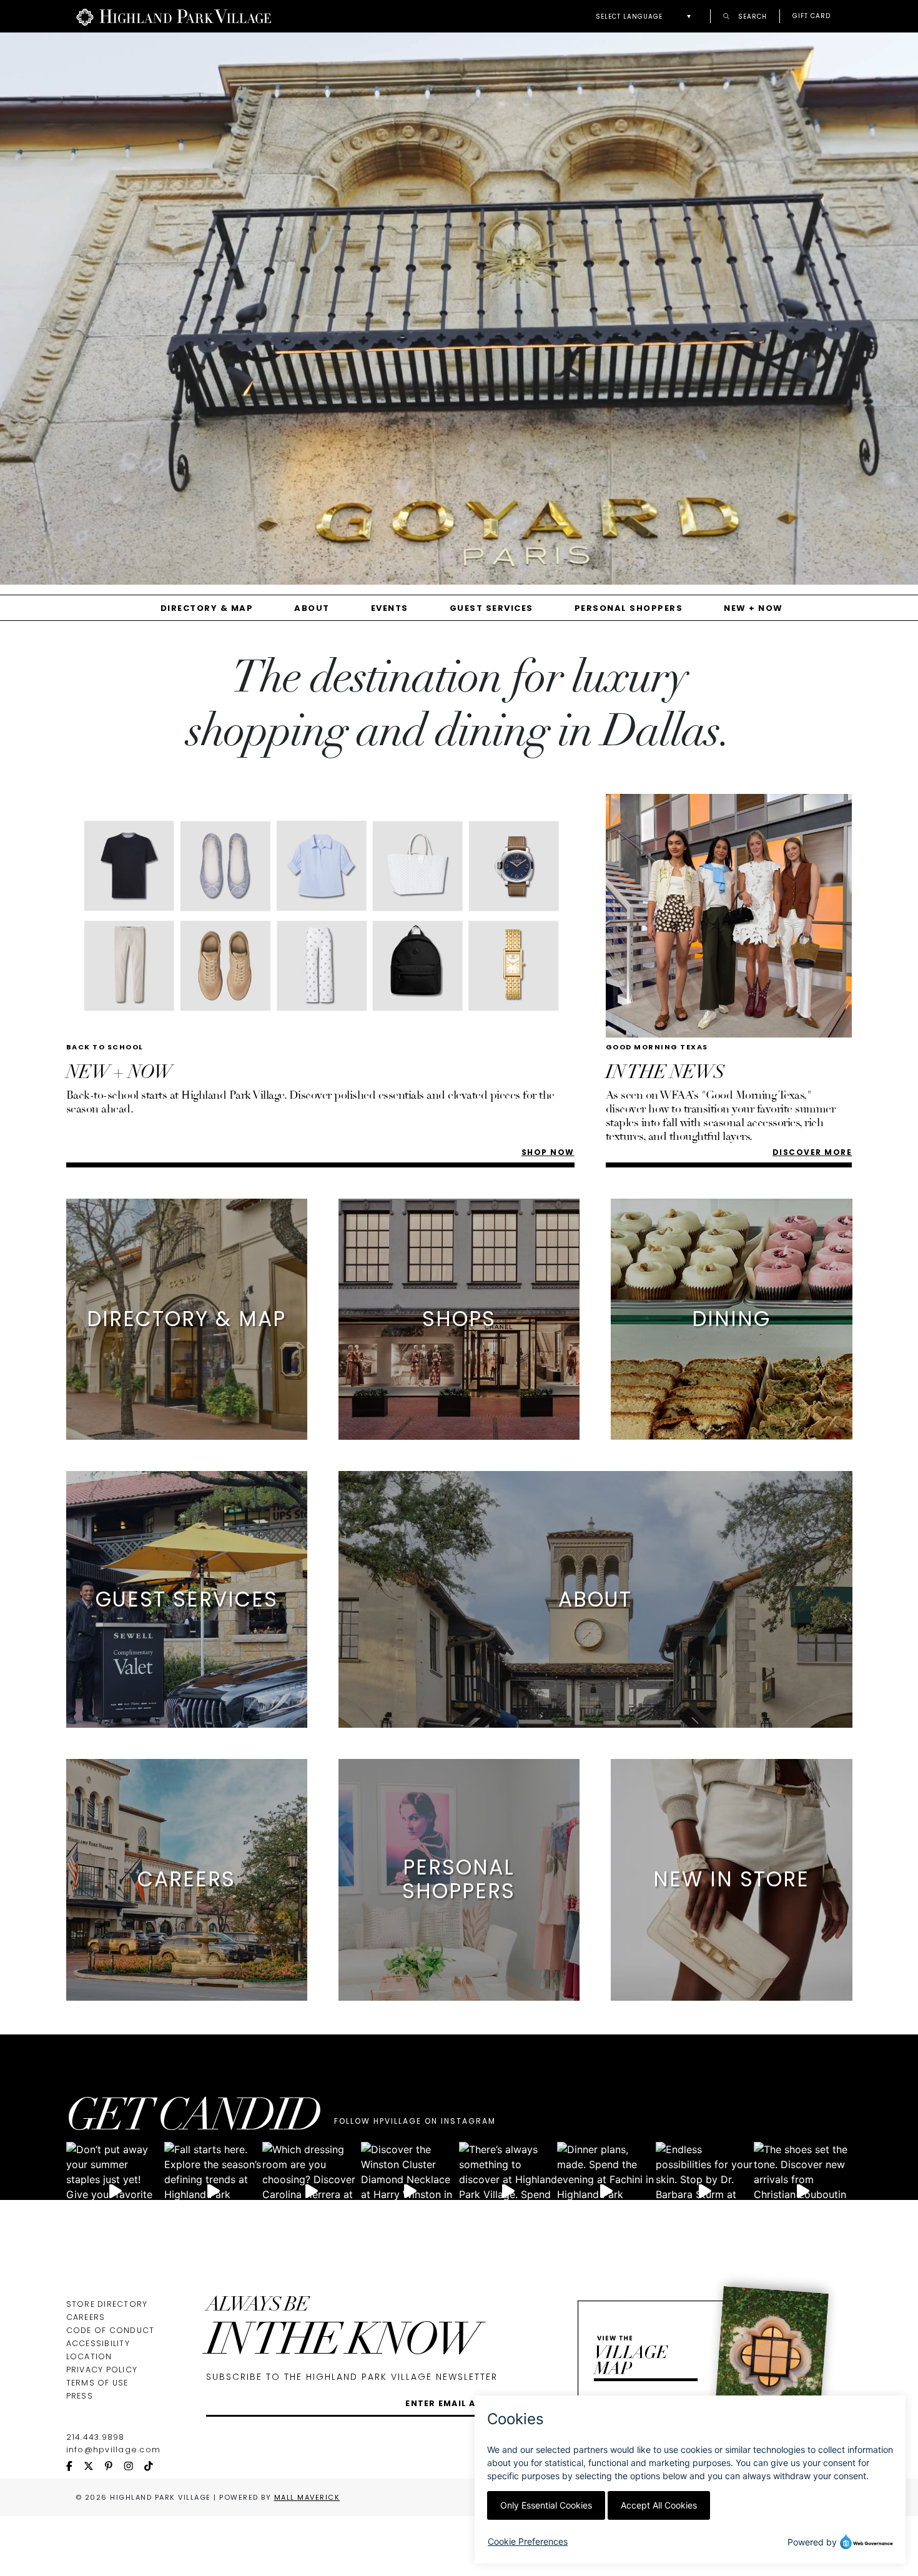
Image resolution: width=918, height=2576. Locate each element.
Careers (86, 2317)
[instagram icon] (134, 2467)
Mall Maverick (307, 2497)
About (312, 608)
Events (390, 608)
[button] (647, 17)
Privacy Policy (102, 2370)
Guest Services (491, 608)
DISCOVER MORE (812, 1152)
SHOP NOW (548, 1152)
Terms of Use (97, 2383)
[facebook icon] (75, 2467)
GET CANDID (193, 2119)
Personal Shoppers (629, 608)
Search (751, 16)
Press (80, 2396)
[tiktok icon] (154, 2467)
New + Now (753, 608)
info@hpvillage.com (114, 2450)
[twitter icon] (94, 2467)
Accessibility (98, 2343)
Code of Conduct (111, 2330)
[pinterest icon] (114, 2467)
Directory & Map (207, 608)
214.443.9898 (96, 2437)
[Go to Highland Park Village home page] (174, 16)
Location (89, 2356)
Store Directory (107, 2304)
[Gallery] (459, 313)
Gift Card (812, 16)
